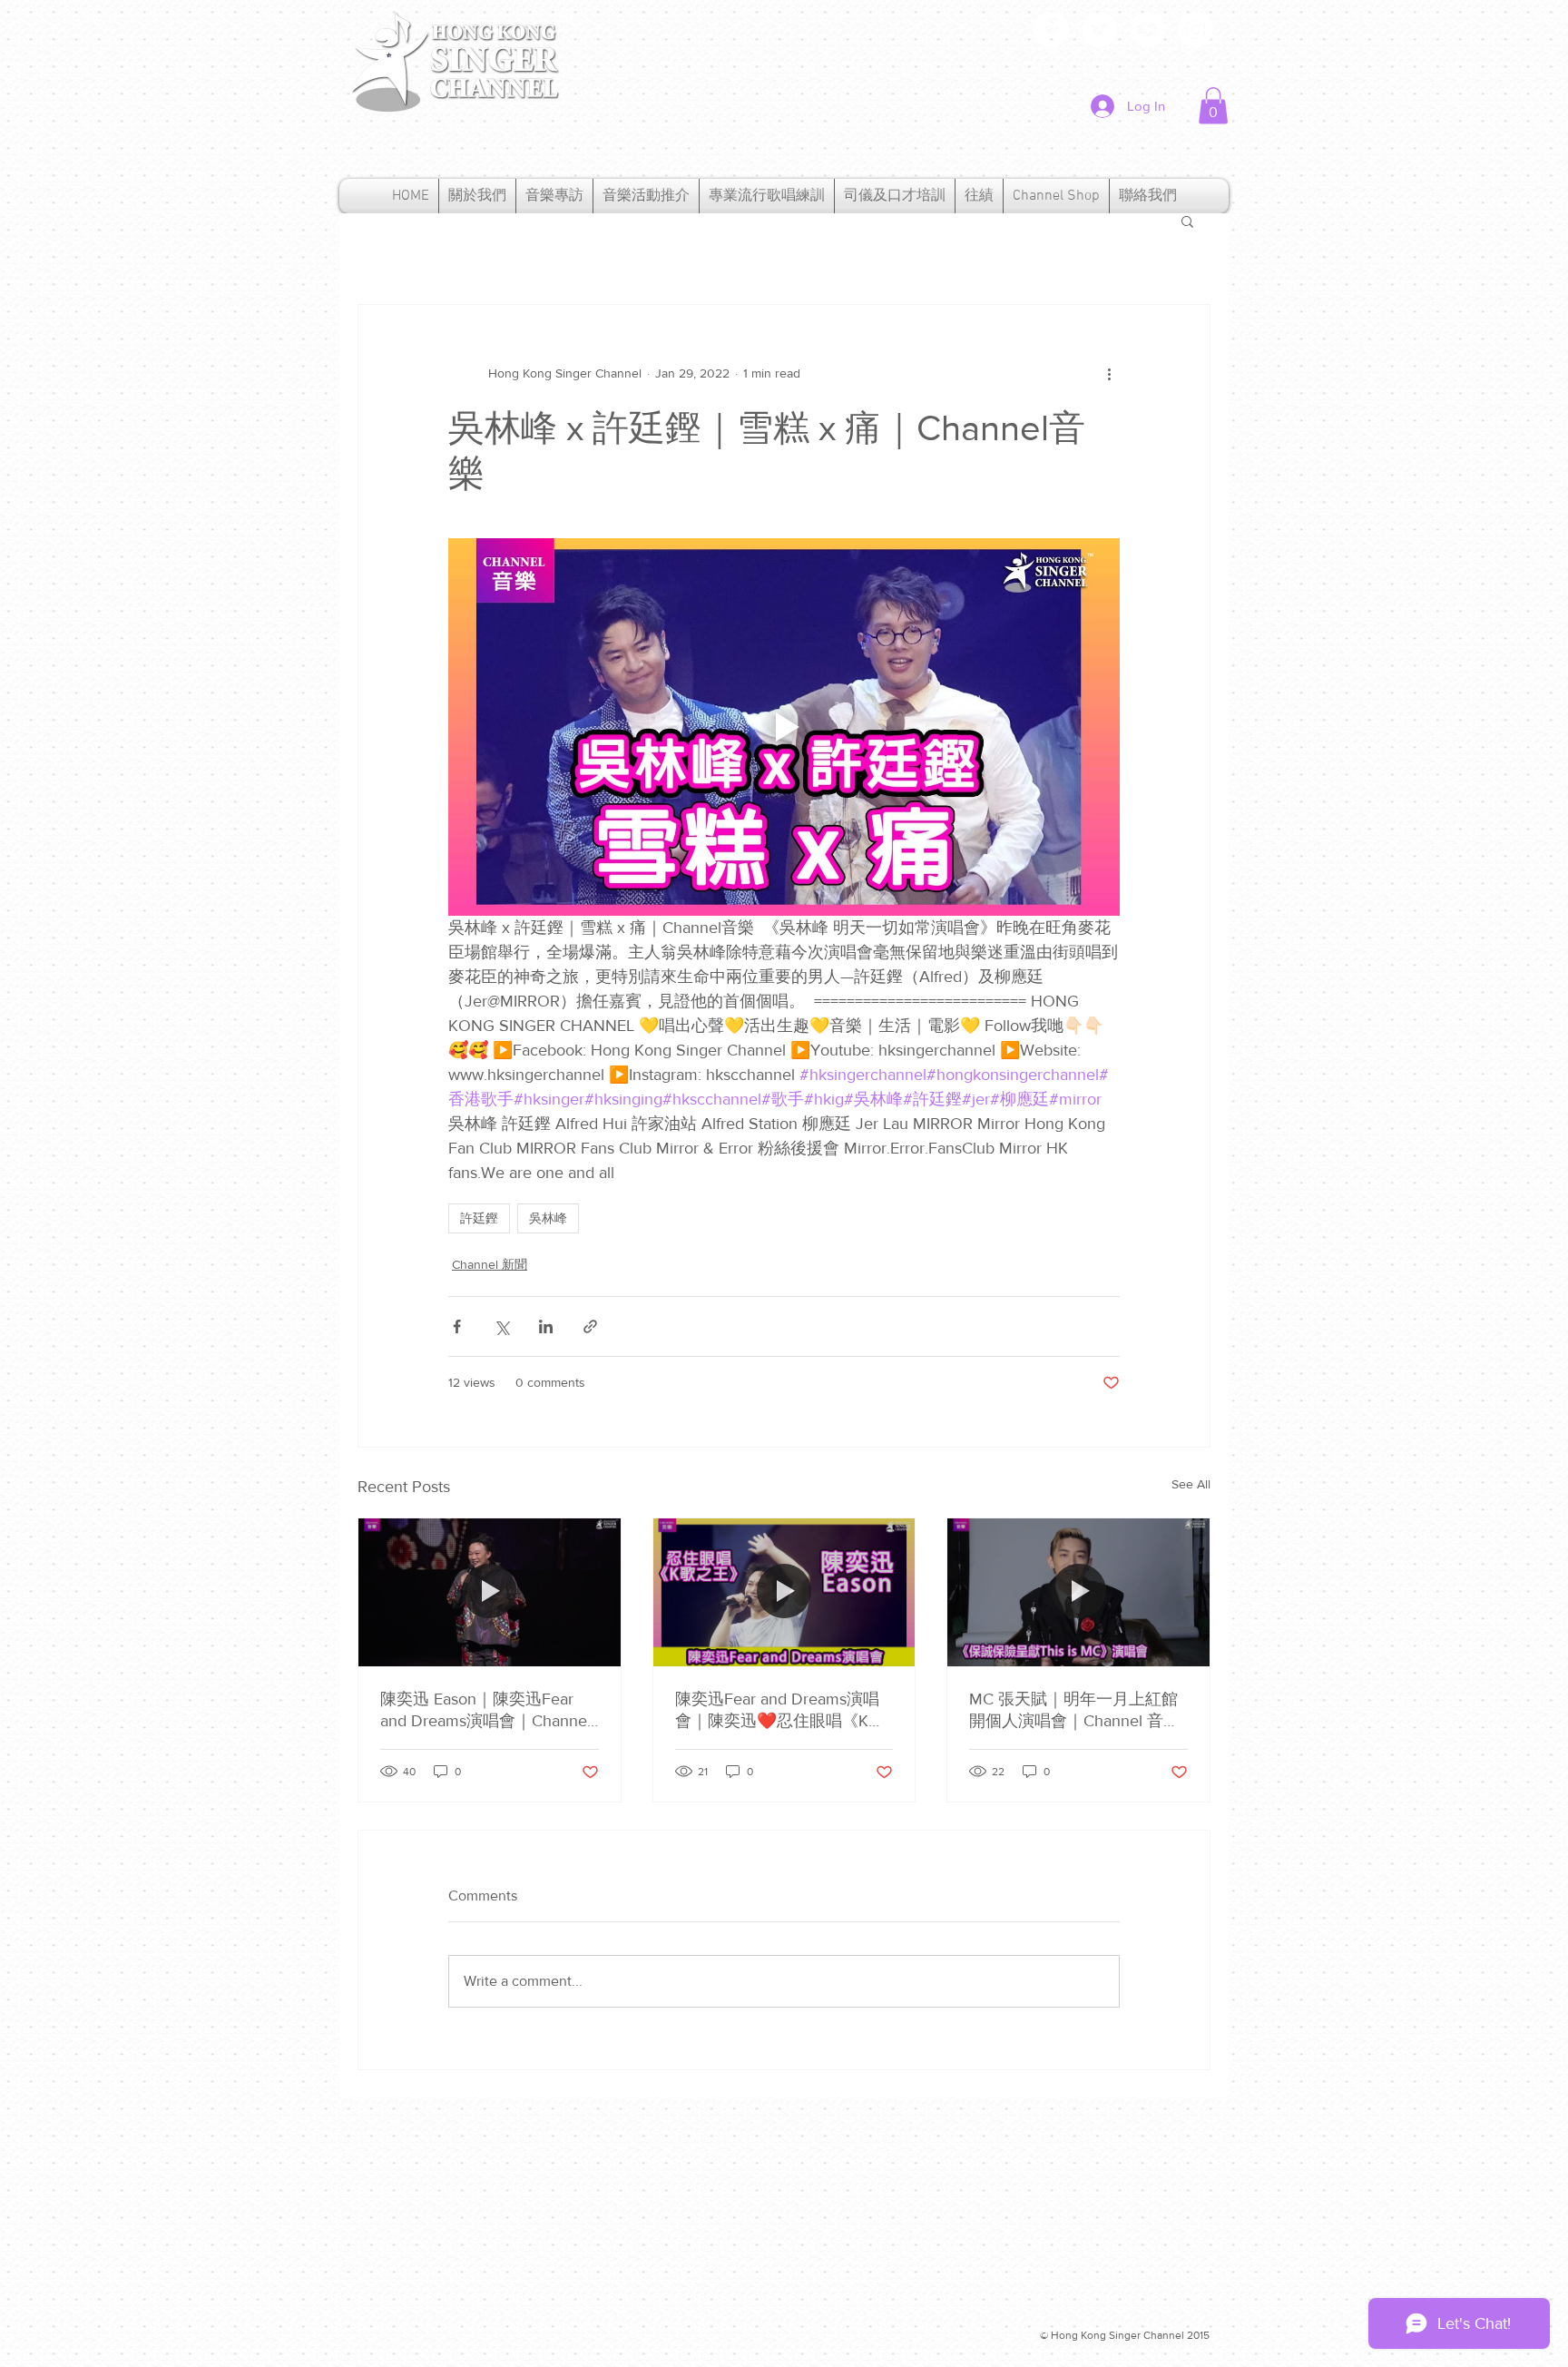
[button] (1213, 106)
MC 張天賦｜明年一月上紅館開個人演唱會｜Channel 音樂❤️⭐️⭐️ (1074, 1711)
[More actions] (1109, 374)
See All (1191, 1484)
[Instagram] (1196, 29)
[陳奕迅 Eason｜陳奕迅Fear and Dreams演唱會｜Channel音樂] (490, 1592)
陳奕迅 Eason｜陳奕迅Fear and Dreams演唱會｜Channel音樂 (485, 1711)
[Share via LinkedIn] (546, 1326)
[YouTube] (1147, 29)
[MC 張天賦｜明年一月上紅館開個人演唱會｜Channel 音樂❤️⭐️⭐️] (1078, 1592)
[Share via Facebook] (457, 1326)
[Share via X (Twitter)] (501, 1326)
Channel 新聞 (490, 1264)
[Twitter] (1099, 29)
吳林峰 (548, 1218)
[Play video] (784, 727)
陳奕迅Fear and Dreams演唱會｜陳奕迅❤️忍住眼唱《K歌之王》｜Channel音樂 (780, 1711)
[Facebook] (1051, 29)
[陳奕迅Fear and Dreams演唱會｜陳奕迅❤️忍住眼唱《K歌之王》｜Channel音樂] (784, 1592)
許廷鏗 (479, 1218)
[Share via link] (590, 1326)
